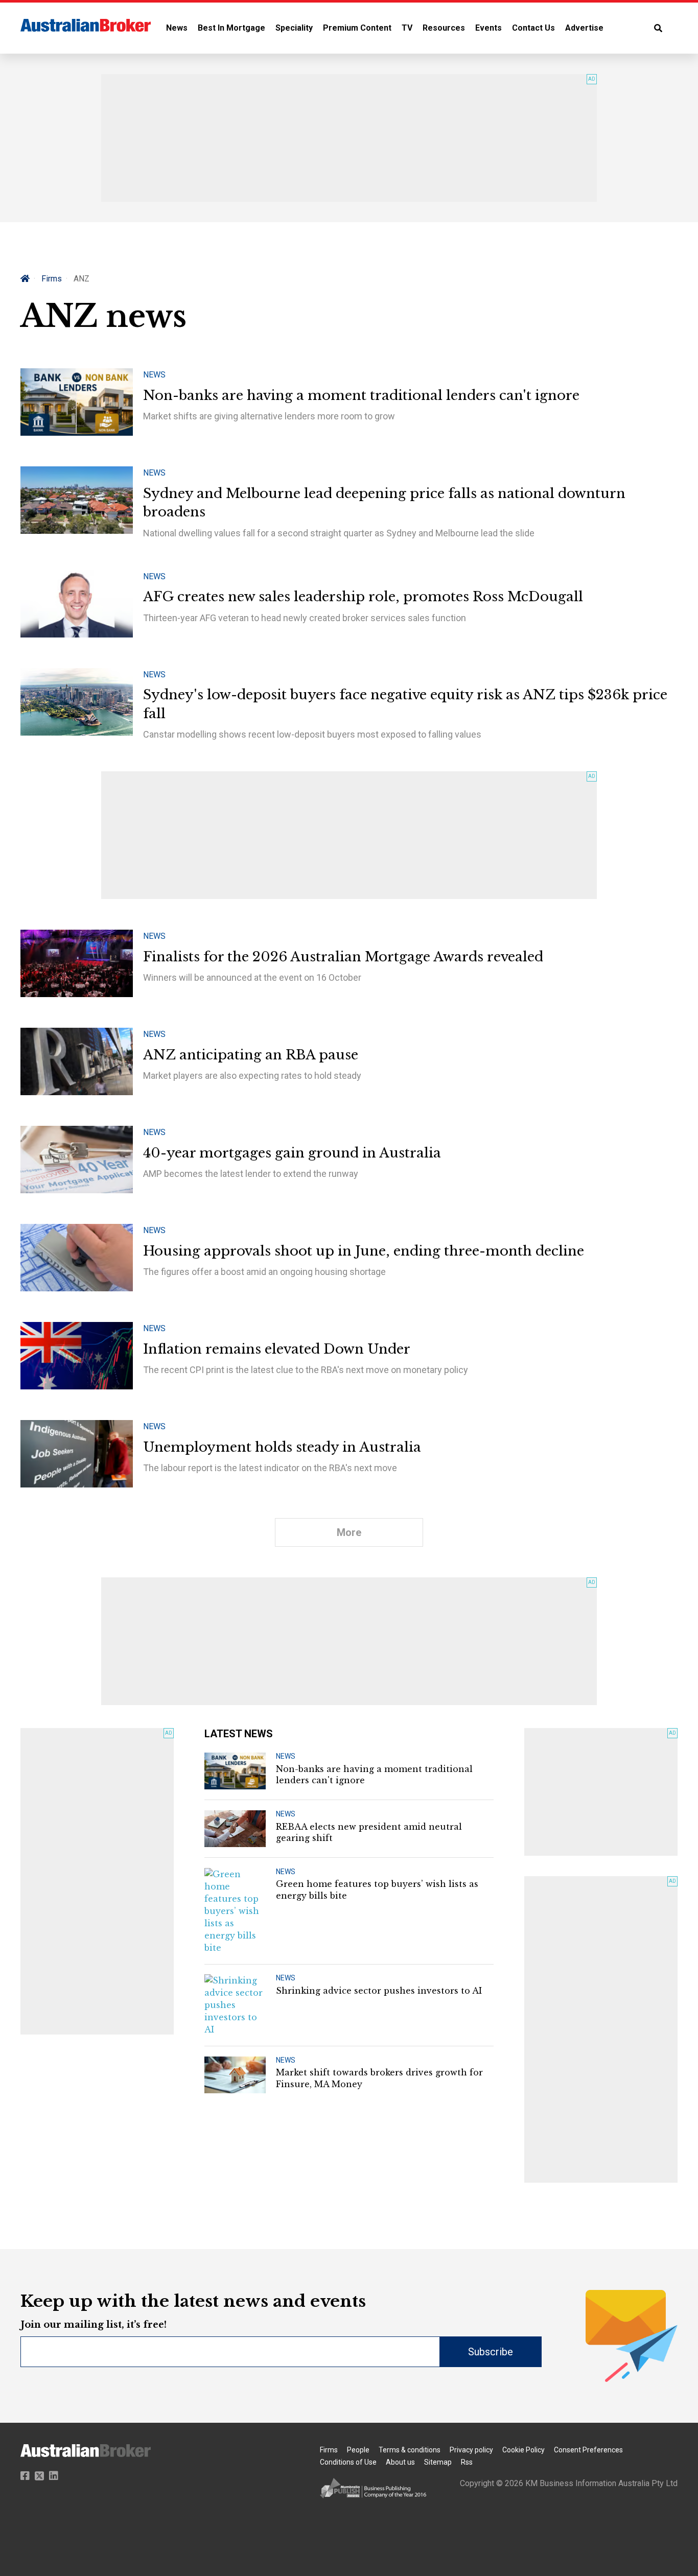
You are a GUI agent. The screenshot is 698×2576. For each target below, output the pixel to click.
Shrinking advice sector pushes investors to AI (379, 1991)
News (177, 28)
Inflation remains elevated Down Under (277, 1349)
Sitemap (438, 2462)
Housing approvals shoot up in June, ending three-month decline (364, 1251)
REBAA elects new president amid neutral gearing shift (369, 1832)
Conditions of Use (348, 2462)
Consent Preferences (588, 2450)
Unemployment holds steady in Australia (282, 1447)
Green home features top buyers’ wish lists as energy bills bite (377, 1889)
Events (488, 28)
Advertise (584, 28)
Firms (52, 279)
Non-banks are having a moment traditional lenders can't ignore (361, 395)
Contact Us (533, 28)
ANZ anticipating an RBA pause (251, 1055)
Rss (467, 2462)
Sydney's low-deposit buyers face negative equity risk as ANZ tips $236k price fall (405, 704)
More (349, 1532)
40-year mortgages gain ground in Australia (292, 1153)
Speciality (294, 28)
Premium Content (357, 28)
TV (407, 28)
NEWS (286, 1756)
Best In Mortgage (231, 28)
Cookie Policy (523, 2450)
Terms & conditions (410, 2450)
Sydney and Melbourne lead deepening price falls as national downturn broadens (384, 503)
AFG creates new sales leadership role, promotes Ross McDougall (363, 597)
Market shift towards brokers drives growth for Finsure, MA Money (379, 2078)
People (358, 2450)
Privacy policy (471, 2450)
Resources (444, 28)
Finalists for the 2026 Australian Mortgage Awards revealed (343, 957)
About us (400, 2462)
